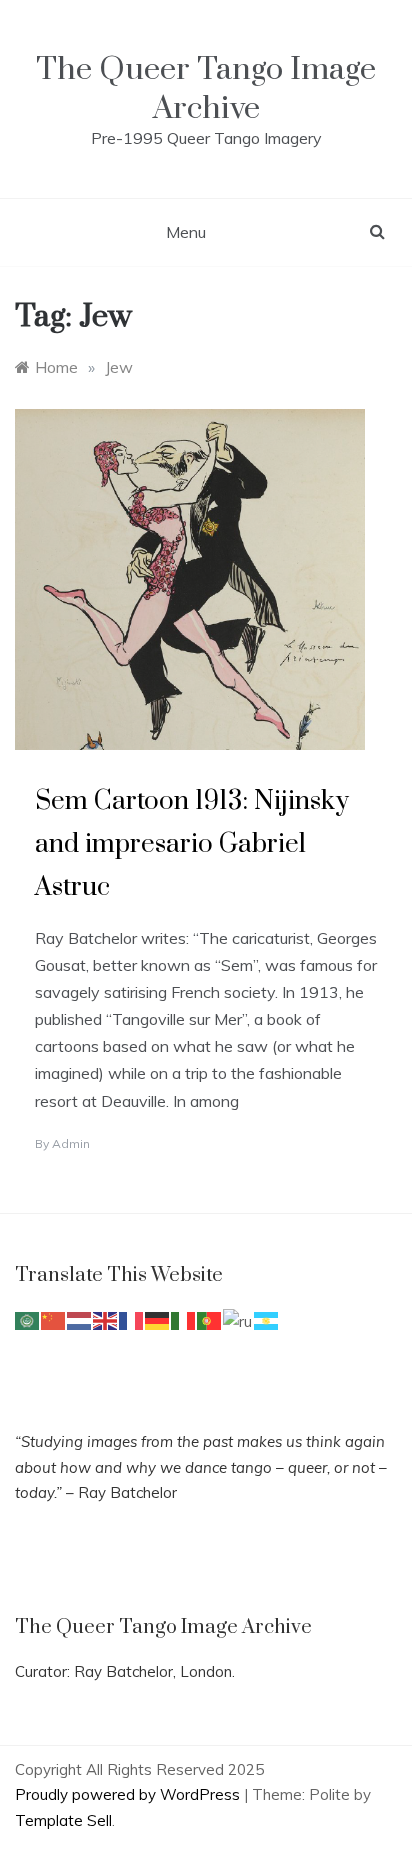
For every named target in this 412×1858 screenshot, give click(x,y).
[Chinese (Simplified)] (54, 1319)
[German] (158, 1319)
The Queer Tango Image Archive (206, 89)
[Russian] (238, 1319)
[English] (106, 1319)
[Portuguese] (210, 1319)
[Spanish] (267, 1319)
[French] (132, 1319)
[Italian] (184, 1319)
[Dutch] (80, 1319)
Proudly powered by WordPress (129, 1794)
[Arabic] (28, 1319)
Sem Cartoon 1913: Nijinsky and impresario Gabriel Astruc (192, 844)
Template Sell (63, 1820)
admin (71, 1143)
